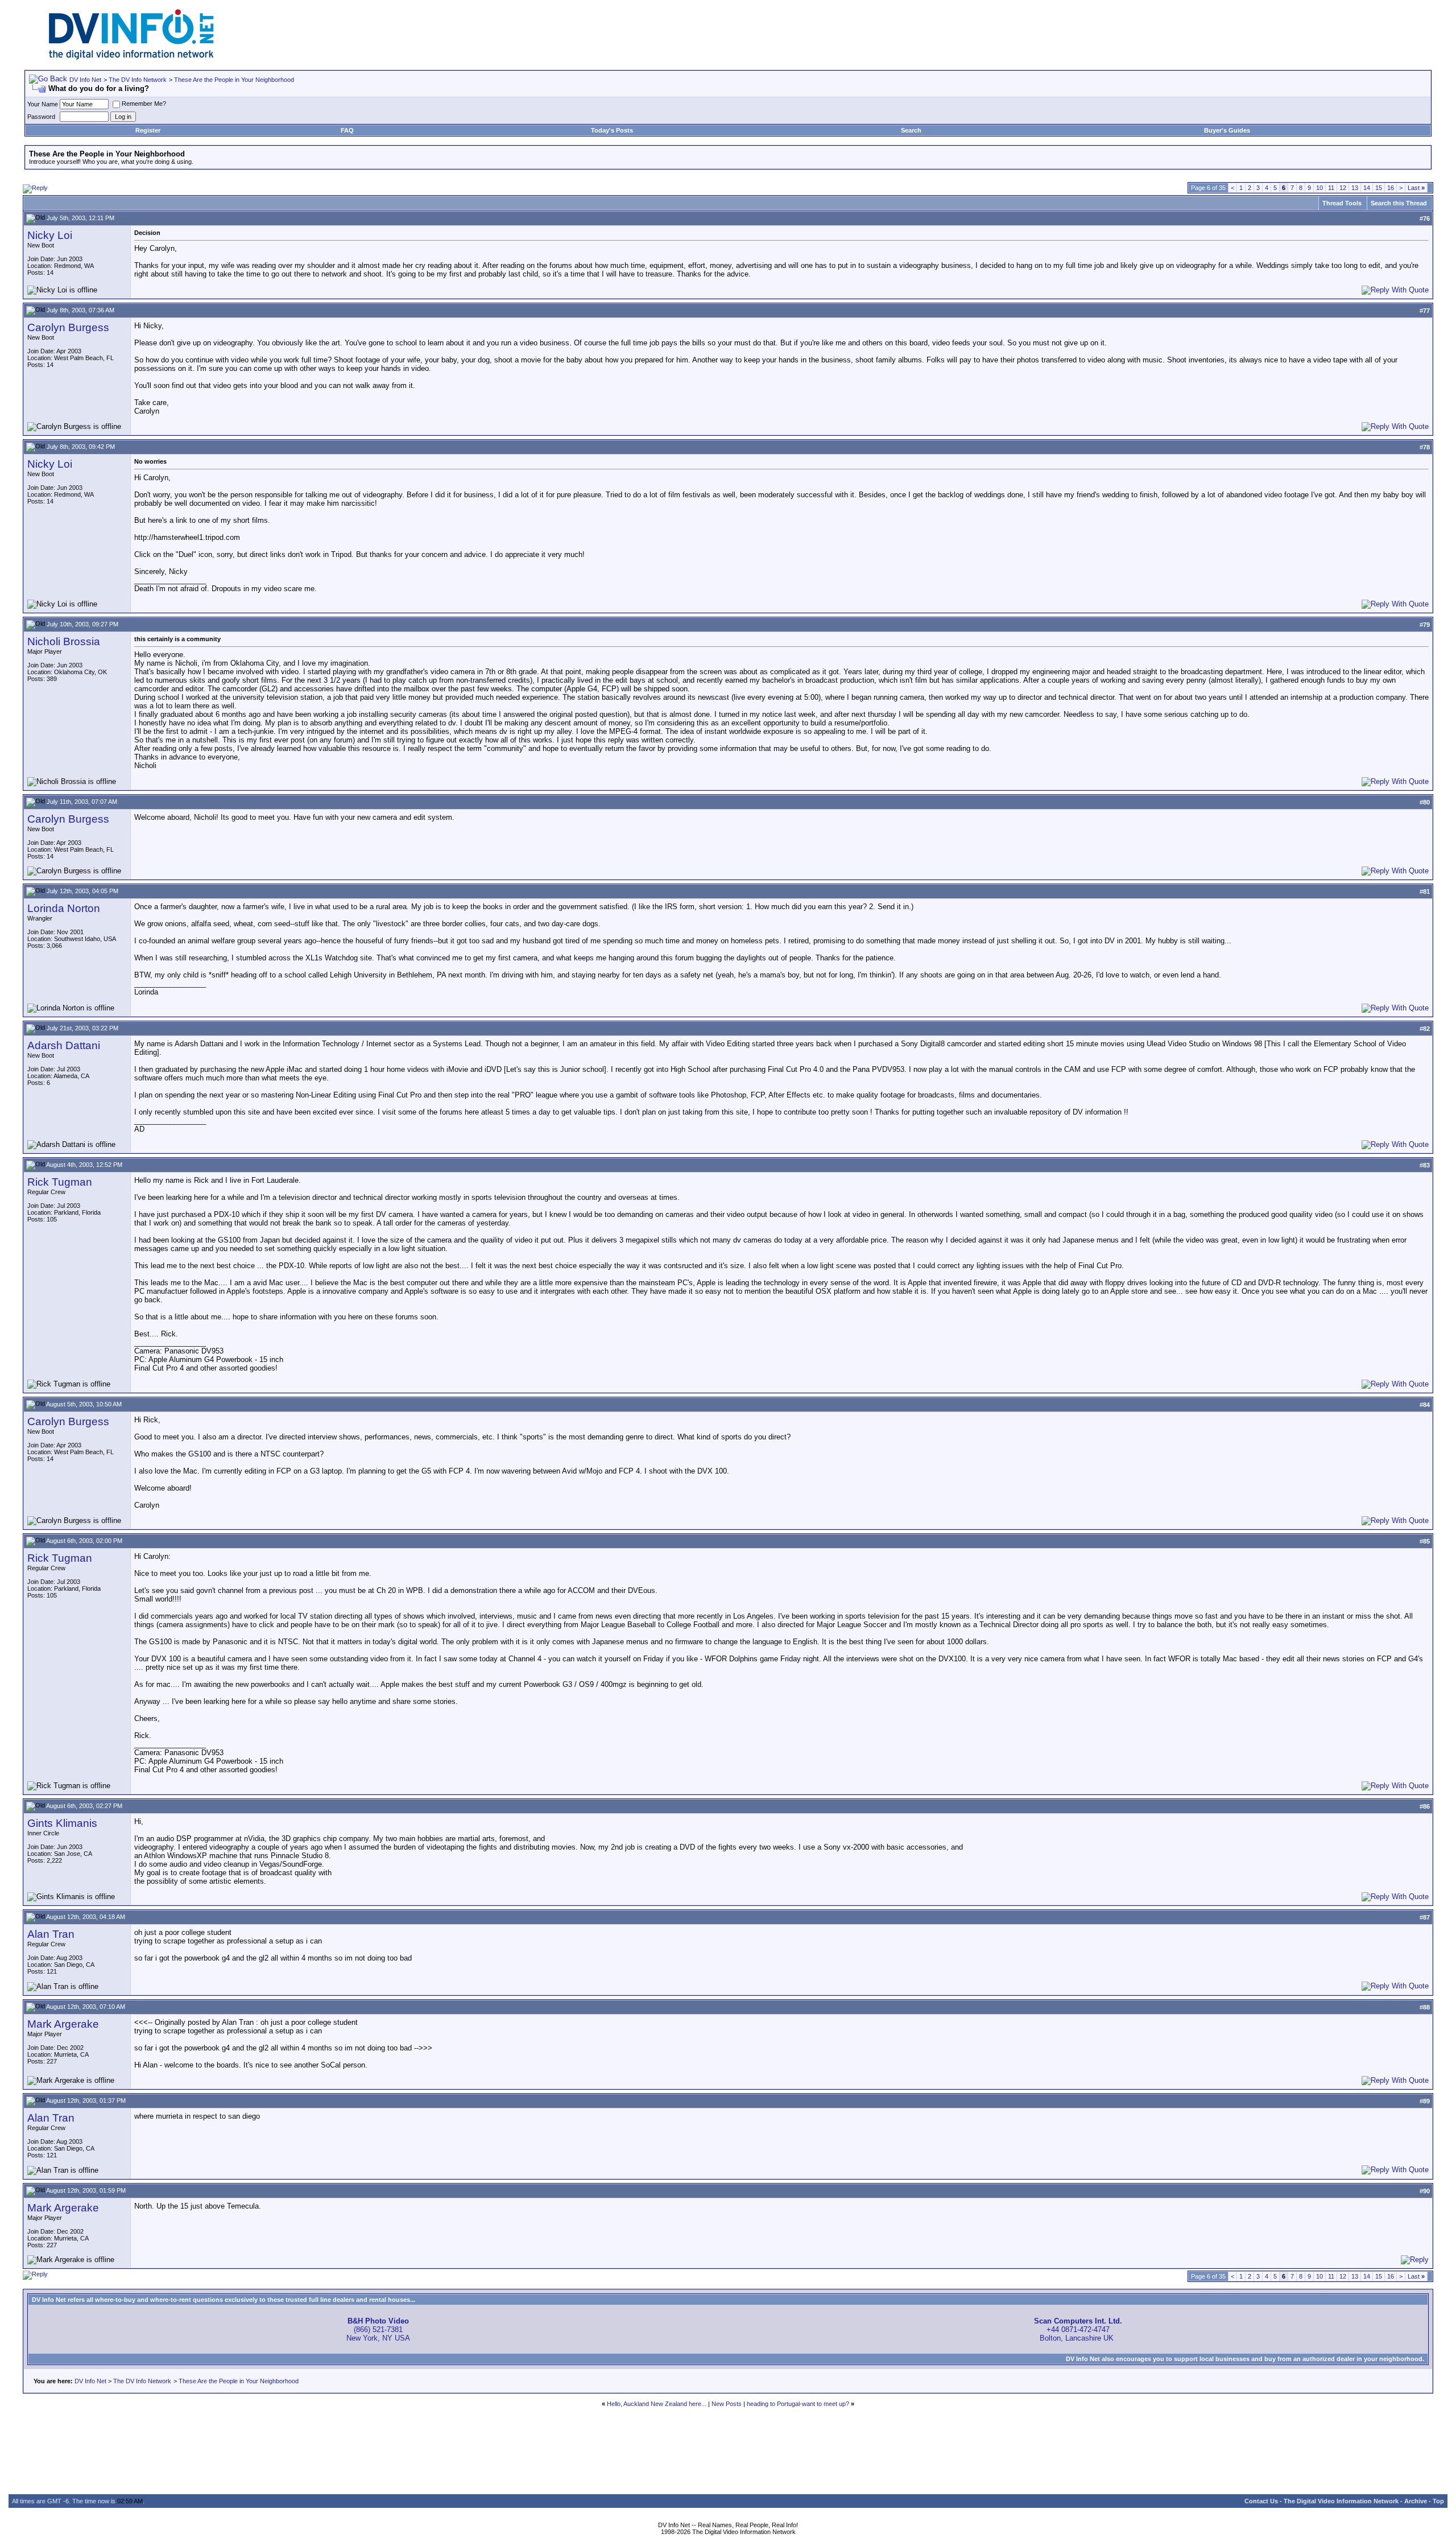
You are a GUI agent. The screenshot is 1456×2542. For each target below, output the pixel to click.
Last (1416, 188)
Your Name (43, 104)
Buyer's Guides (1227, 130)
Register (148, 130)
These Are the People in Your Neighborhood (234, 80)
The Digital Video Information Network (1341, 2501)
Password (41, 117)
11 (1331, 188)
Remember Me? (144, 104)
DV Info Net (85, 80)
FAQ (347, 130)
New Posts (727, 2404)
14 (1367, 188)
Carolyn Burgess (68, 327)
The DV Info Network (138, 80)
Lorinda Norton (64, 908)
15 (1379, 188)
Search (911, 130)
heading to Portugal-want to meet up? (798, 2404)
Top (1438, 2501)
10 (1319, 188)
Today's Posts (612, 130)
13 (1355, 188)
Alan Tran (51, 1934)
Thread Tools (1342, 203)
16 (1391, 188)
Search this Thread (1399, 203)
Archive (1416, 2501)
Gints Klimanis (62, 1823)
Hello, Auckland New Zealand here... (657, 2404)
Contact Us (1261, 2501)
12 (1343, 188)
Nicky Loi (50, 235)
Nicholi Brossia (64, 641)
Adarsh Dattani (64, 1045)
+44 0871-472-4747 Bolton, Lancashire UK (1078, 2330)
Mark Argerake (63, 2024)
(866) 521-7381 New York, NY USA (378, 2330)
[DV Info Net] (131, 57)
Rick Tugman (60, 1182)
